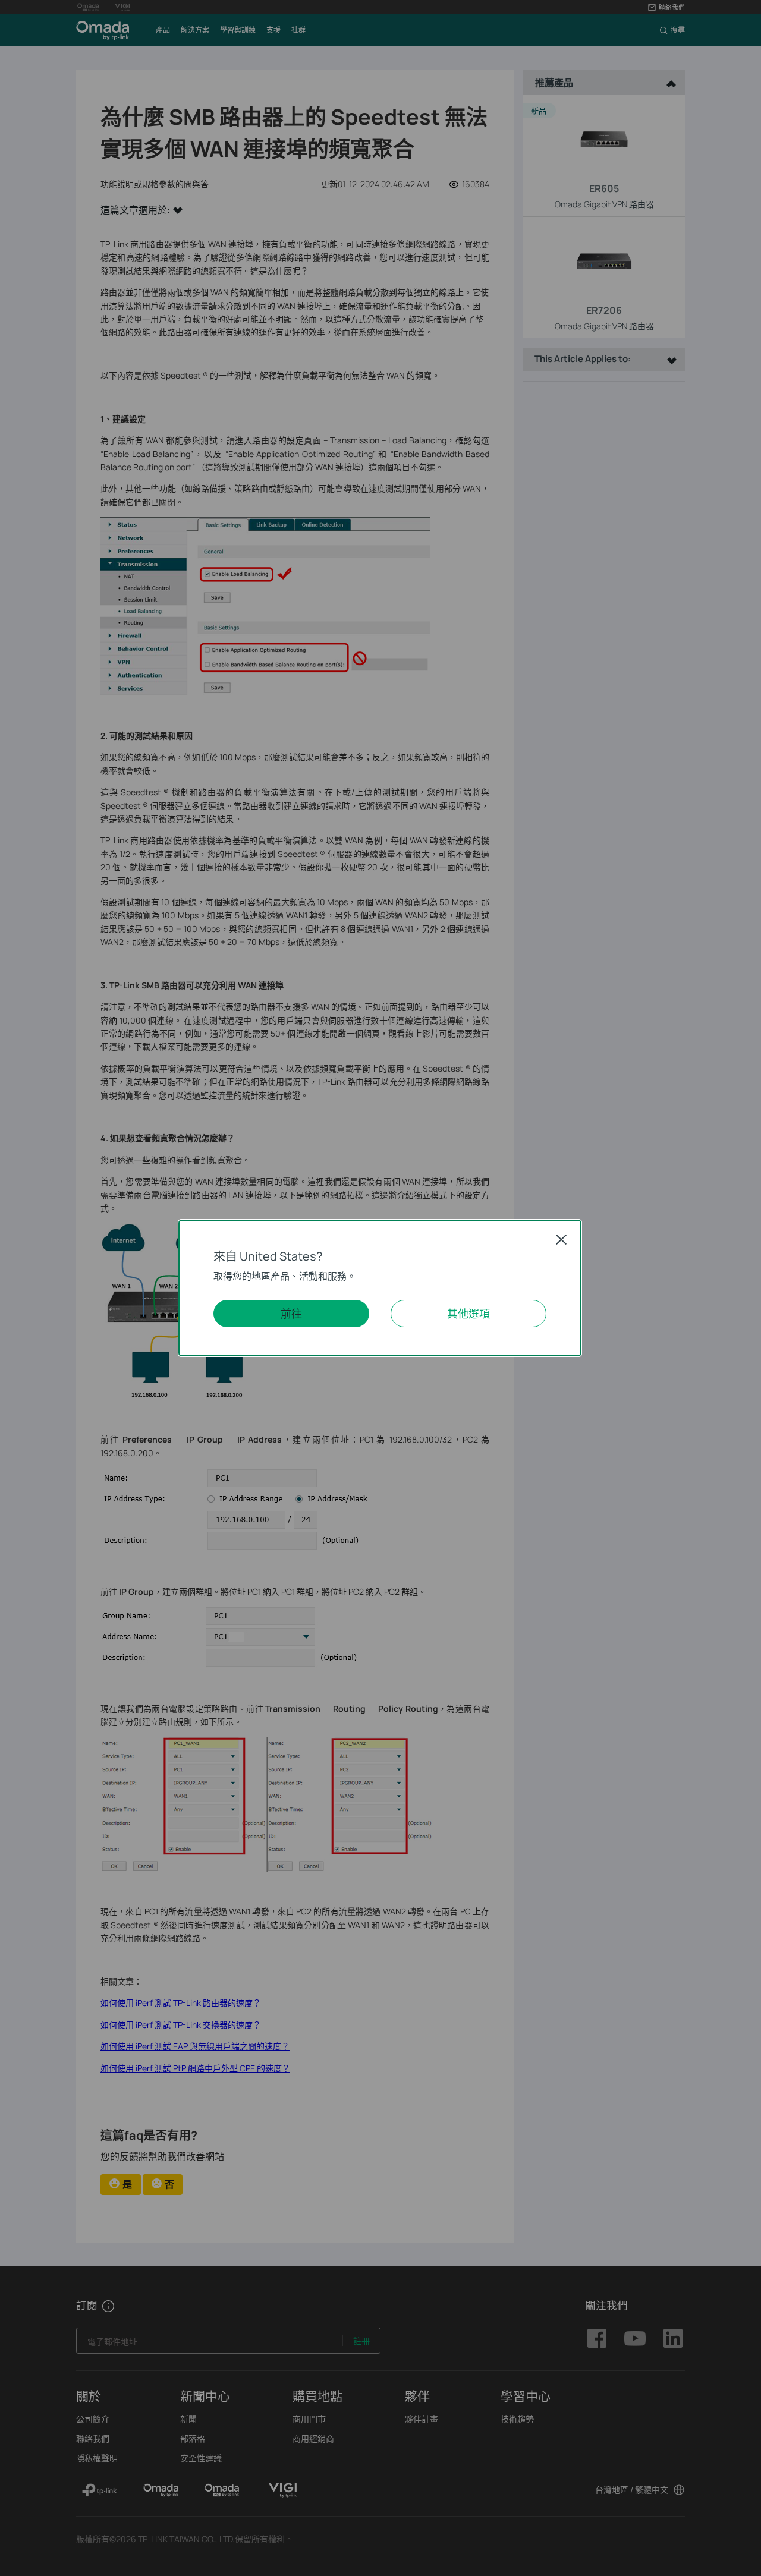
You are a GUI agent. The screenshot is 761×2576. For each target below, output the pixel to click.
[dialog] (380, 1288)
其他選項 (468, 1314)
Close (561, 1239)
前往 (291, 1314)
